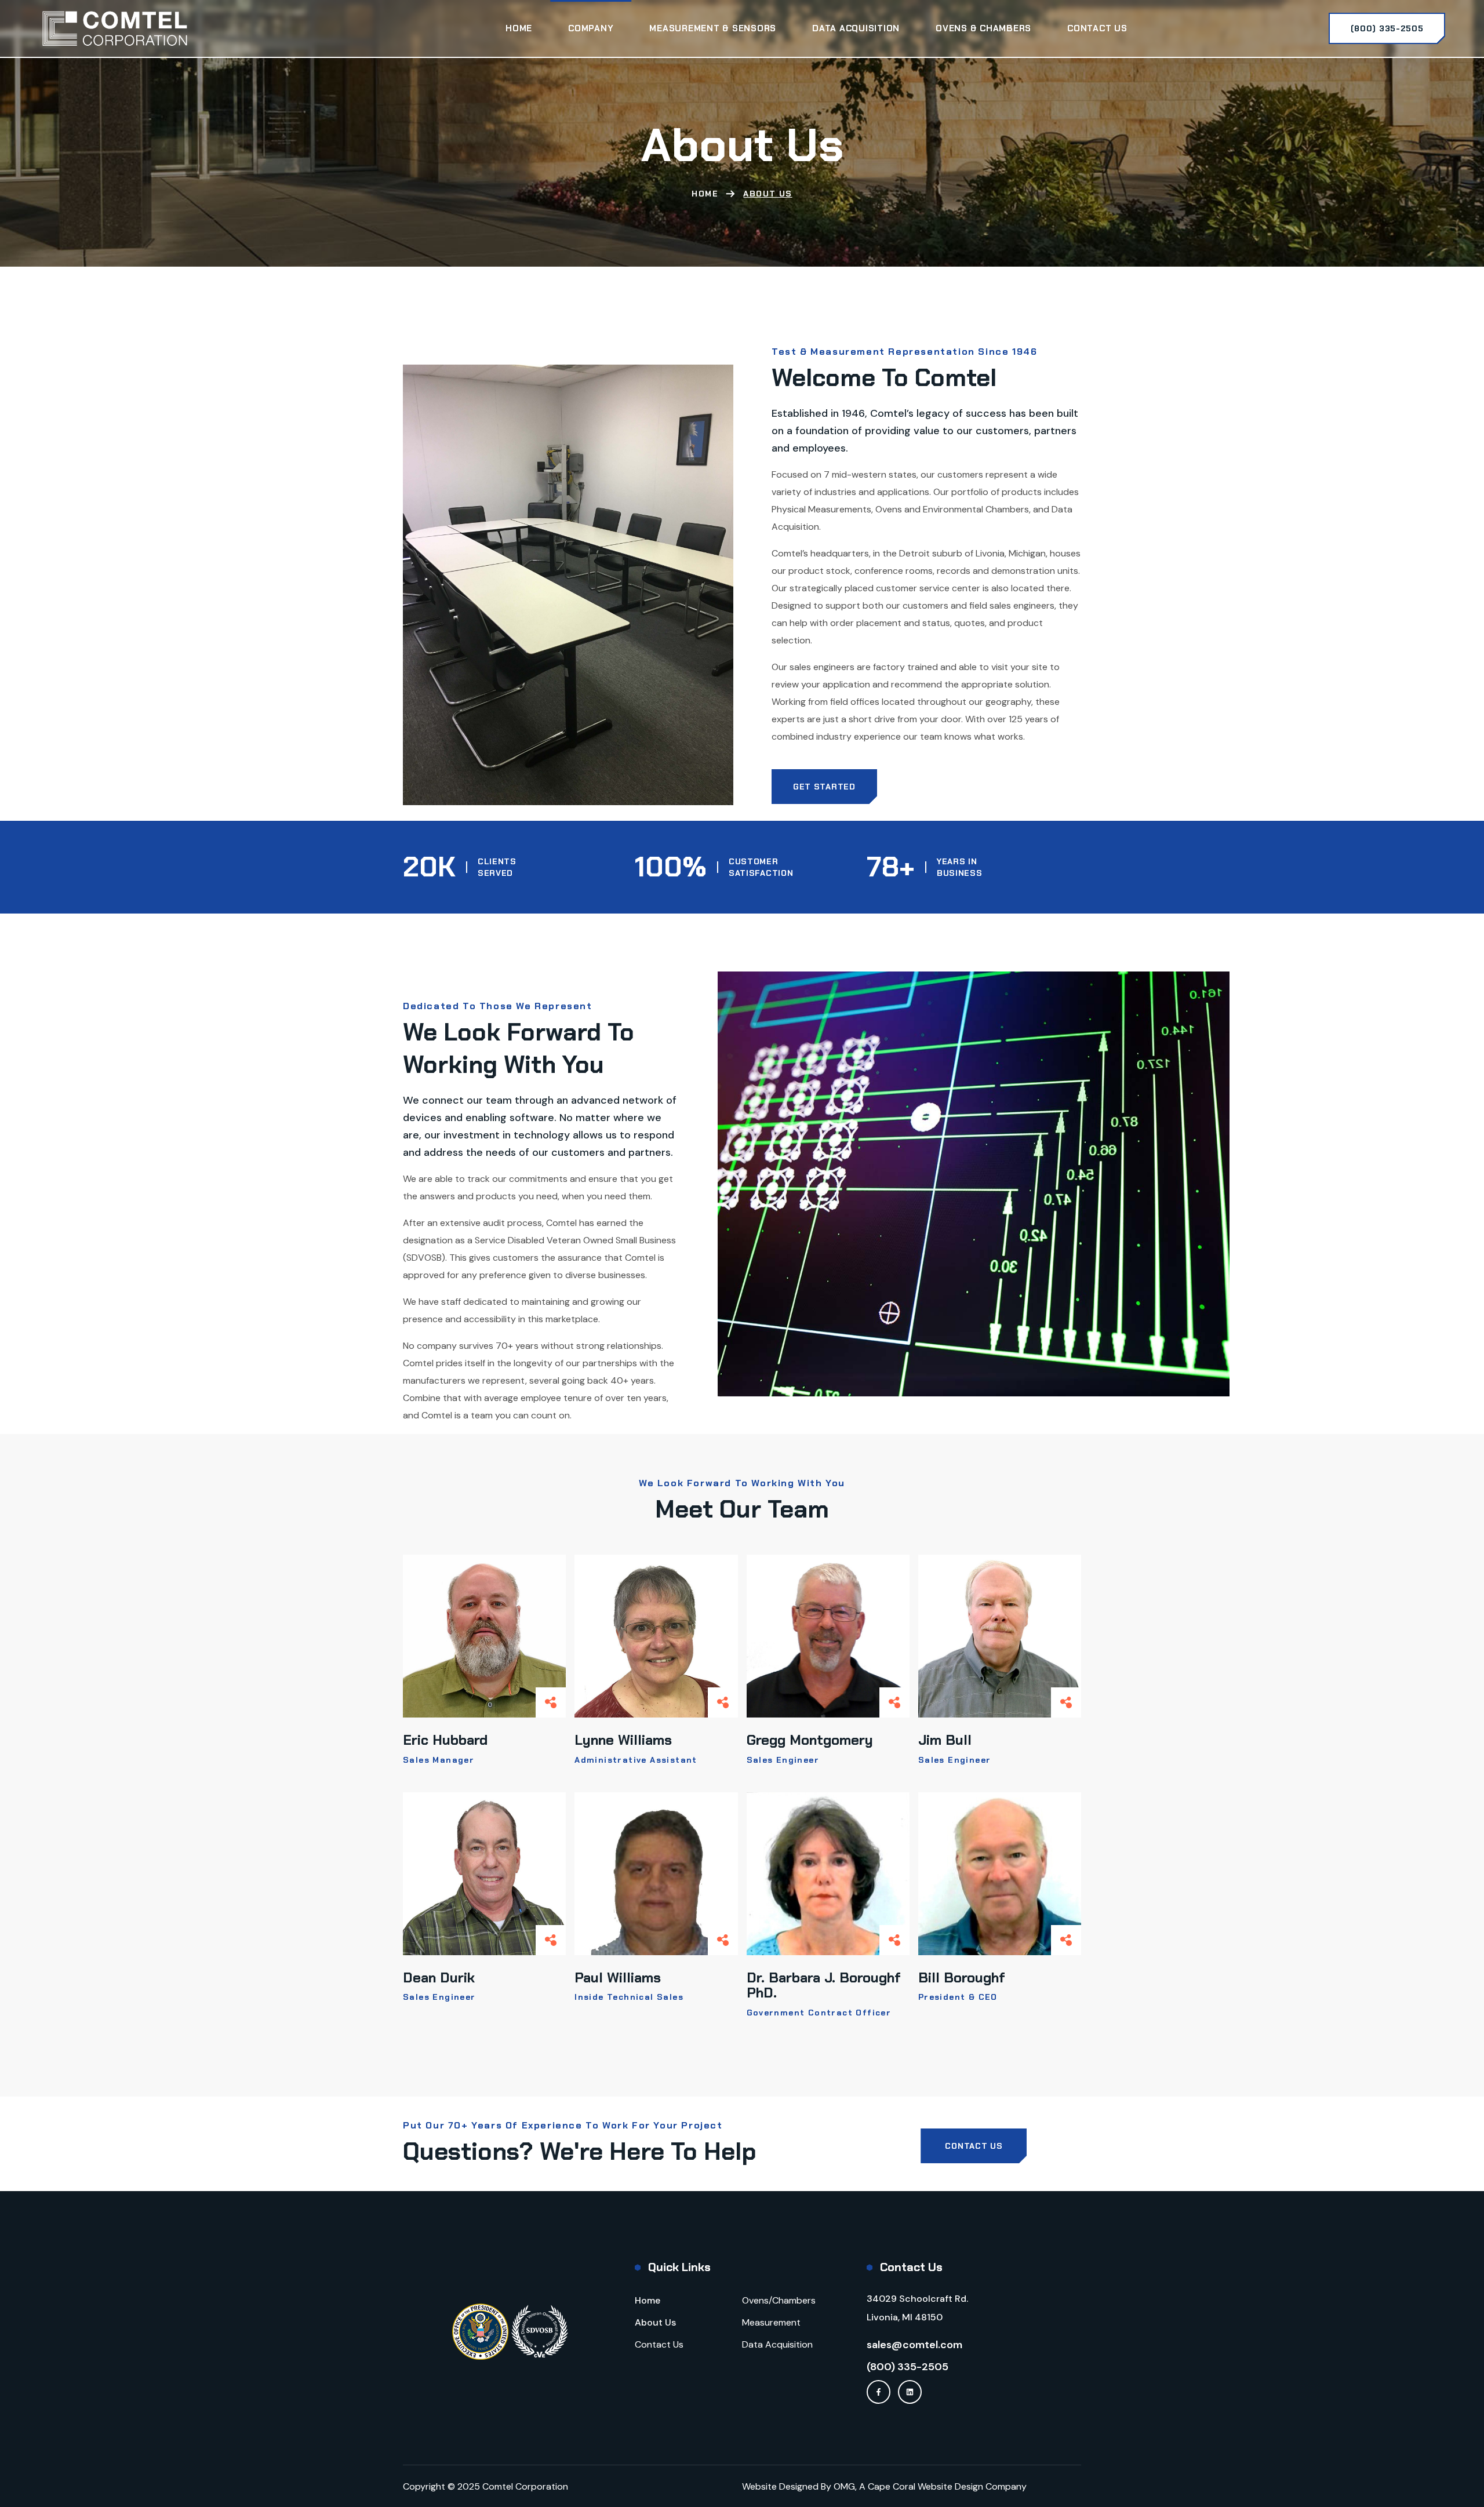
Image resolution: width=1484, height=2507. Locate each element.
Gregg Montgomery (810, 1740)
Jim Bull (945, 1740)
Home (705, 194)
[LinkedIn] (910, 2392)
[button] (1387, 28)
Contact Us (659, 2344)
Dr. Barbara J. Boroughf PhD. (824, 1985)
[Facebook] (879, 2392)
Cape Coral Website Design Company (947, 2486)
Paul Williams (618, 1977)
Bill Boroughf (962, 1977)
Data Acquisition (777, 2344)
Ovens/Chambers (779, 2300)
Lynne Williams (623, 1740)
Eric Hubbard (445, 1740)
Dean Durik (439, 1977)
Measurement (771, 2322)
